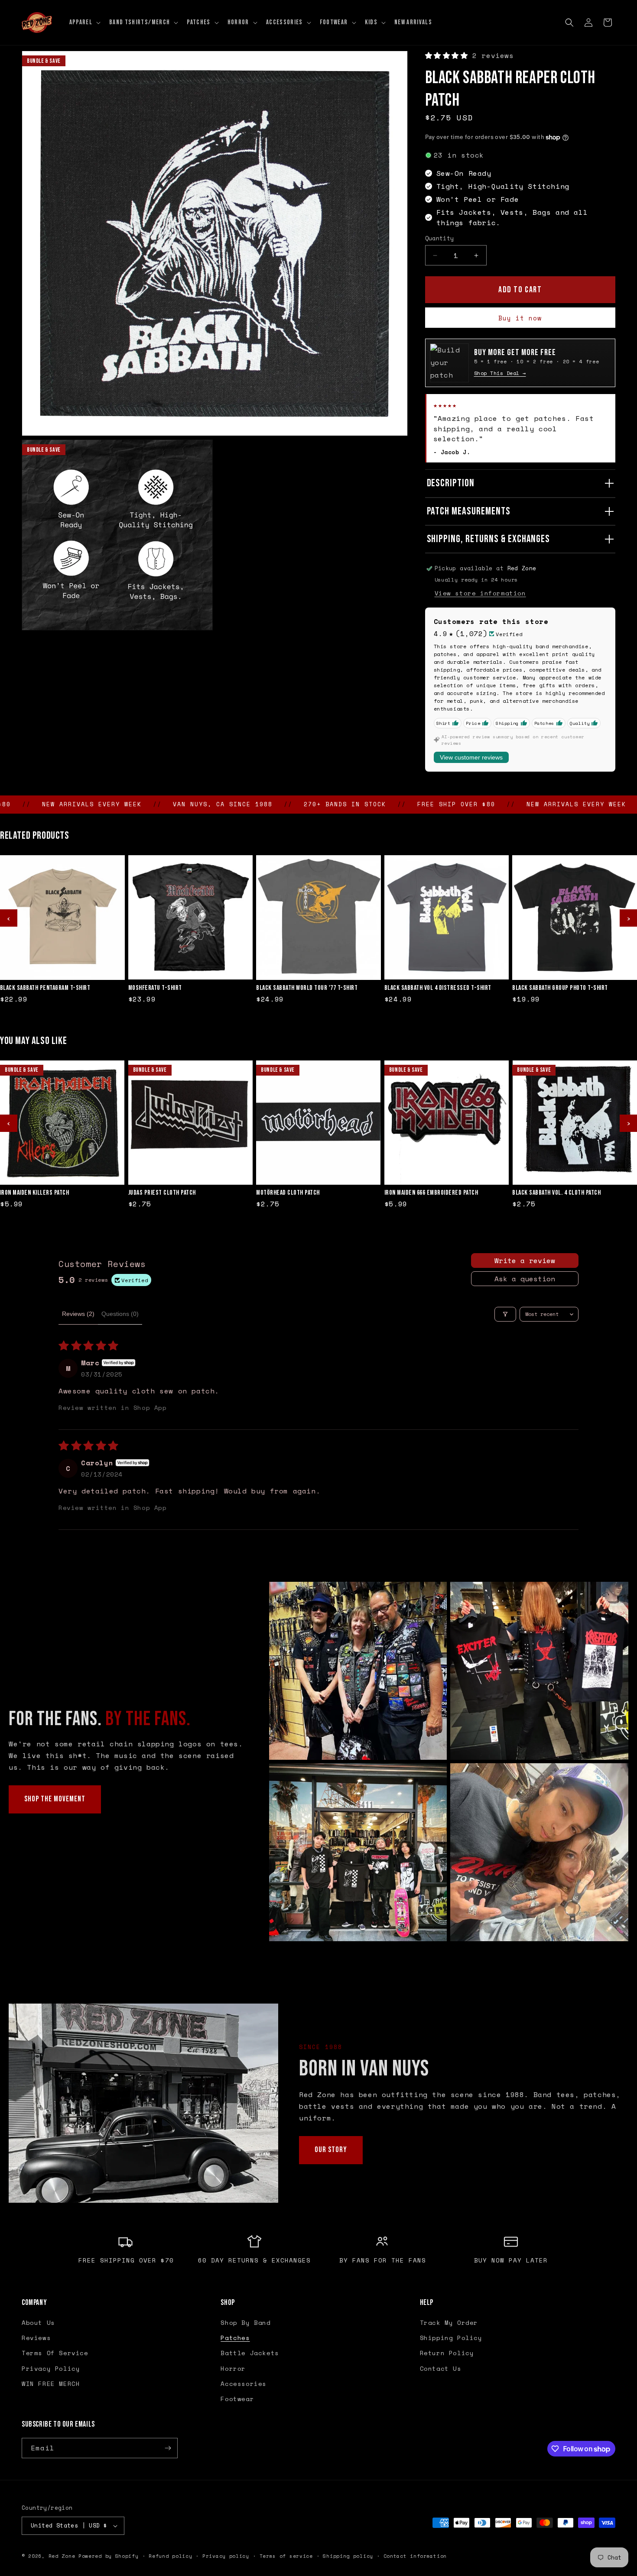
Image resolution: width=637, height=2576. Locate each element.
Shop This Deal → (500, 373)
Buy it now (520, 318)
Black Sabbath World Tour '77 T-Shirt (307, 988)
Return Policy (447, 2353)
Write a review (525, 1261)
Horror (233, 2368)
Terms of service (286, 2556)
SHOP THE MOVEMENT (55, 1799)
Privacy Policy (51, 2368)
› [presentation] (628, 918)
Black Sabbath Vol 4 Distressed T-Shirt (438, 988)
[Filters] (505, 1314)
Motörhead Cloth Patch (288, 1193)
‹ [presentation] (9, 918)
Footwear (237, 2399)
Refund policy (170, 2556)
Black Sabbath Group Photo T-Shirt (560, 988)
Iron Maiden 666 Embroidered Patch (431, 1193)
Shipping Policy (451, 2338)
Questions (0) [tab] (120, 1314)
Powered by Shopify (109, 2556)
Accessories (244, 2384)
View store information (480, 593)
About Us (38, 2322)
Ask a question (525, 1279)
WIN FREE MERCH (51, 2384)
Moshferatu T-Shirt (155, 988)
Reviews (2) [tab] (78, 1314)
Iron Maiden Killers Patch (35, 1193)
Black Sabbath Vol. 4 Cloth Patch (556, 1193)
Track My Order (449, 2322)
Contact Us (441, 2368)
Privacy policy (226, 2556)
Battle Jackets (250, 2353)
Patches (235, 2338)
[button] (84, 23)
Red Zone (62, 2556)
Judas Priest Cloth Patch (162, 1193)
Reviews (36, 2338)
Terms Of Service (55, 2353)
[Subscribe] (168, 2448)
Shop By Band (245, 2322)
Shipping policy (348, 2556)
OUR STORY (331, 2150)
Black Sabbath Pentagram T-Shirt (45, 988)
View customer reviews (471, 757)
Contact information (415, 2556)
